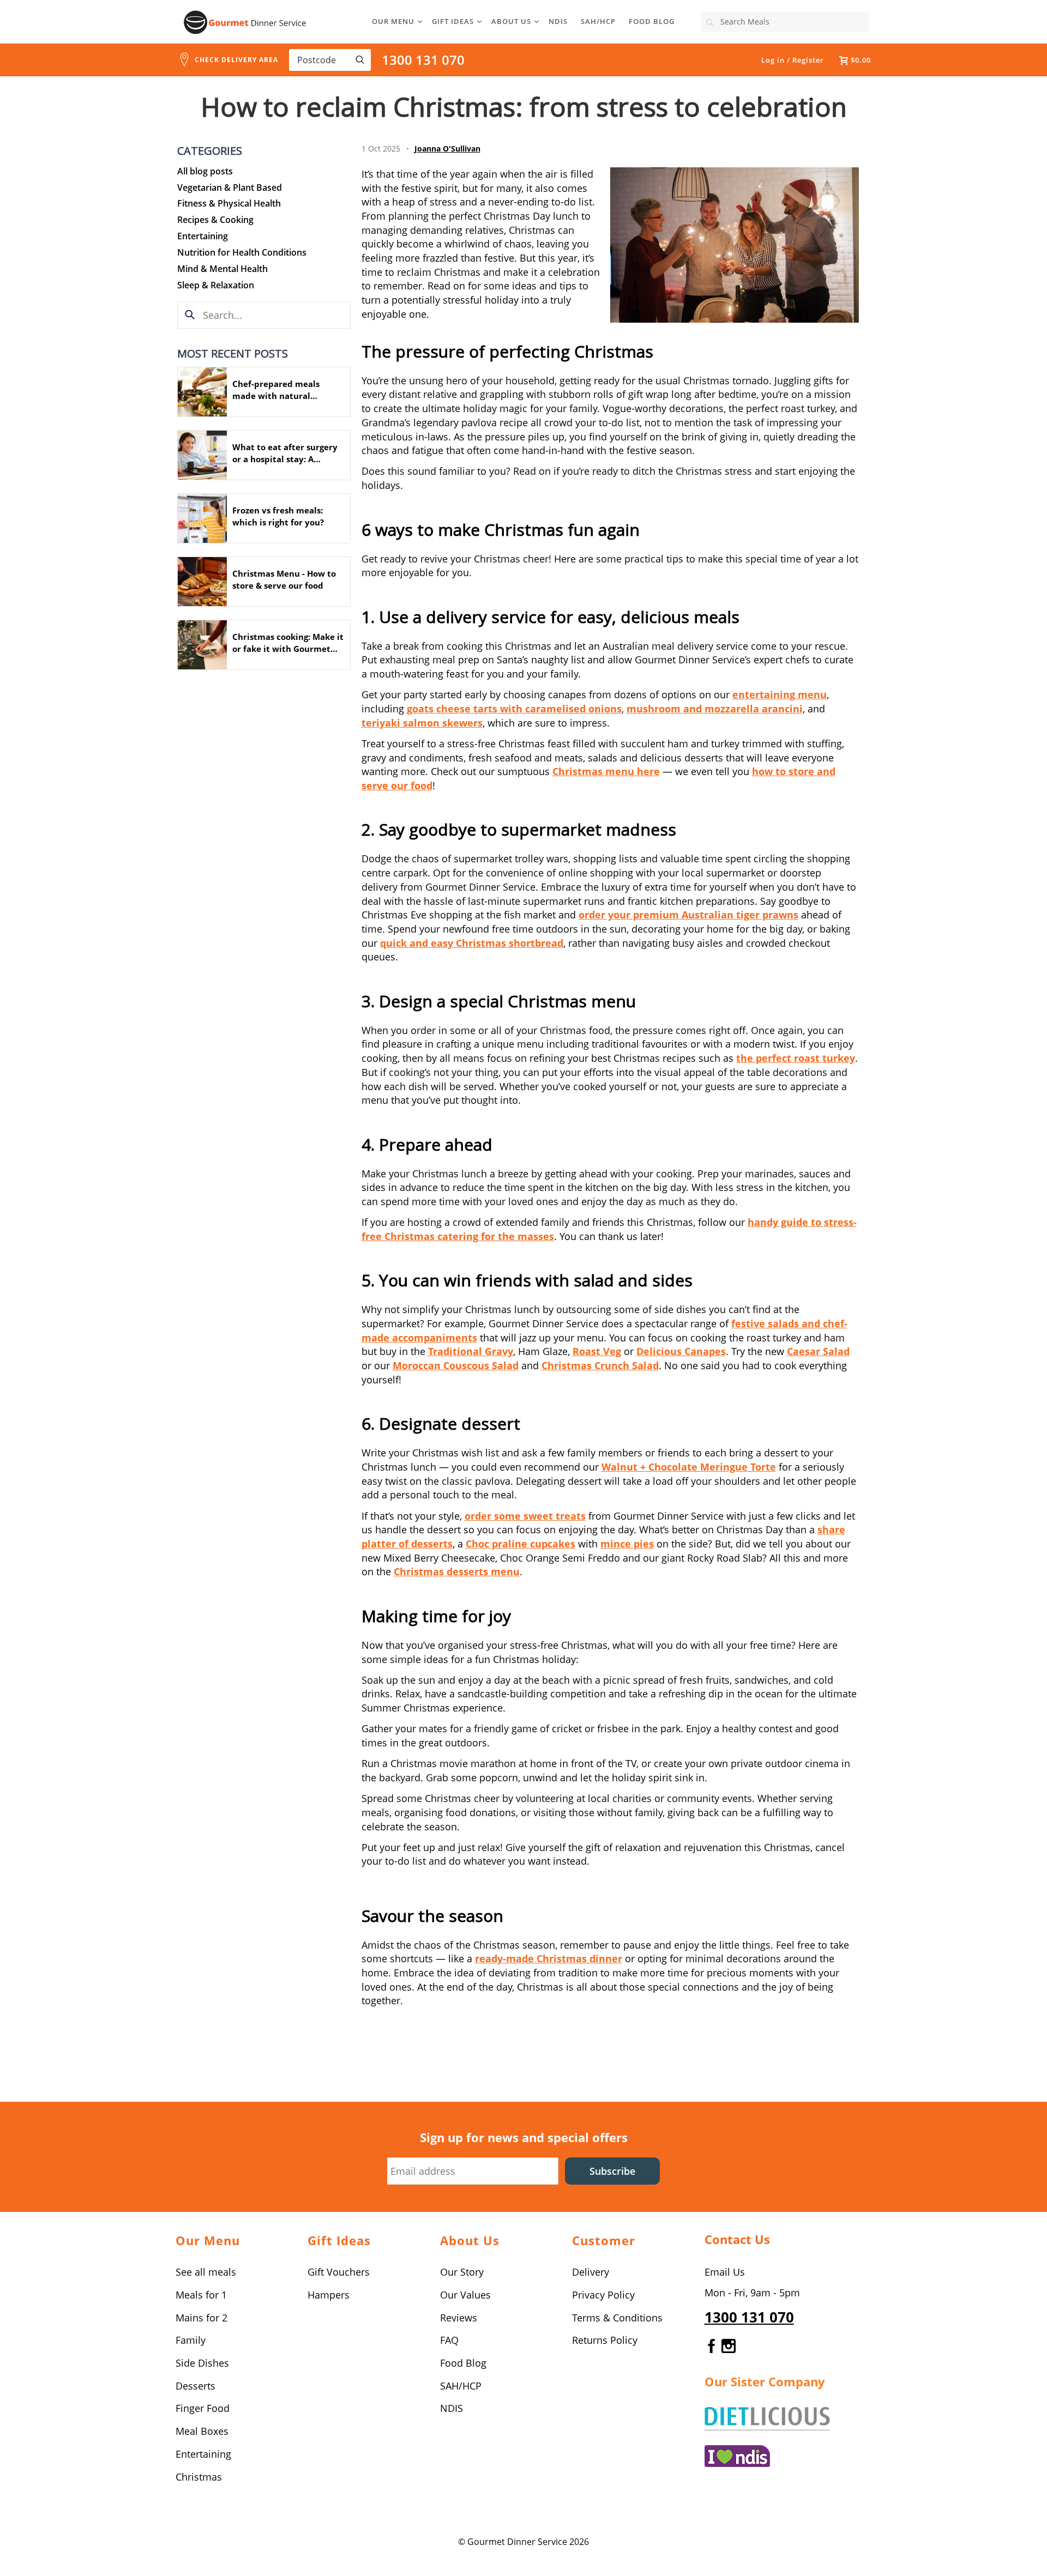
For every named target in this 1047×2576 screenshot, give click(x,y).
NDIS (558, 21)
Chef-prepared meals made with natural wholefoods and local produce (276, 390)
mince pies (627, 1544)
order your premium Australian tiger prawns (688, 915)
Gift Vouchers (339, 2272)
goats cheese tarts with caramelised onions (514, 709)
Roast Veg (597, 1351)
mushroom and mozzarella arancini (715, 709)
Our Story (462, 2272)
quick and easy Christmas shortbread (472, 943)
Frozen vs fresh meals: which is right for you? (278, 516)
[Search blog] (190, 315)
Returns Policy (605, 2340)
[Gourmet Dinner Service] (245, 22)
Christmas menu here (606, 771)
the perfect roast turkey (796, 1058)
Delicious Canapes (681, 1351)
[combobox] (785, 22)
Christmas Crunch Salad (600, 1365)
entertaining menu (780, 694)
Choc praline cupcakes (521, 1544)
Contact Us (737, 2239)
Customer (604, 2240)
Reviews (459, 2318)
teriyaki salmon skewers (422, 723)
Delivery (591, 2272)
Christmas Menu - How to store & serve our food (284, 579)
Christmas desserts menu (457, 1571)
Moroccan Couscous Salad (456, 1365)
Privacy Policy (603, 2295)
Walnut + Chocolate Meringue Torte (689, 1467)
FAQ (449, 2340)
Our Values (465, 2295)
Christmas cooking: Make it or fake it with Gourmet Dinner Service (288, 643)
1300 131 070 (423, 60)
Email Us (725, 2272)
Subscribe (612, 2171)
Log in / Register (793, 60)
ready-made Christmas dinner (549, 1958)
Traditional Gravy (471, 1351)
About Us (511, 21)
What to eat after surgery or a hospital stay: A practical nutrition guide (285, 453)
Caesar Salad (818, 1351)
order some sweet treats (525, 1516)
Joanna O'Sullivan (447, 149)
